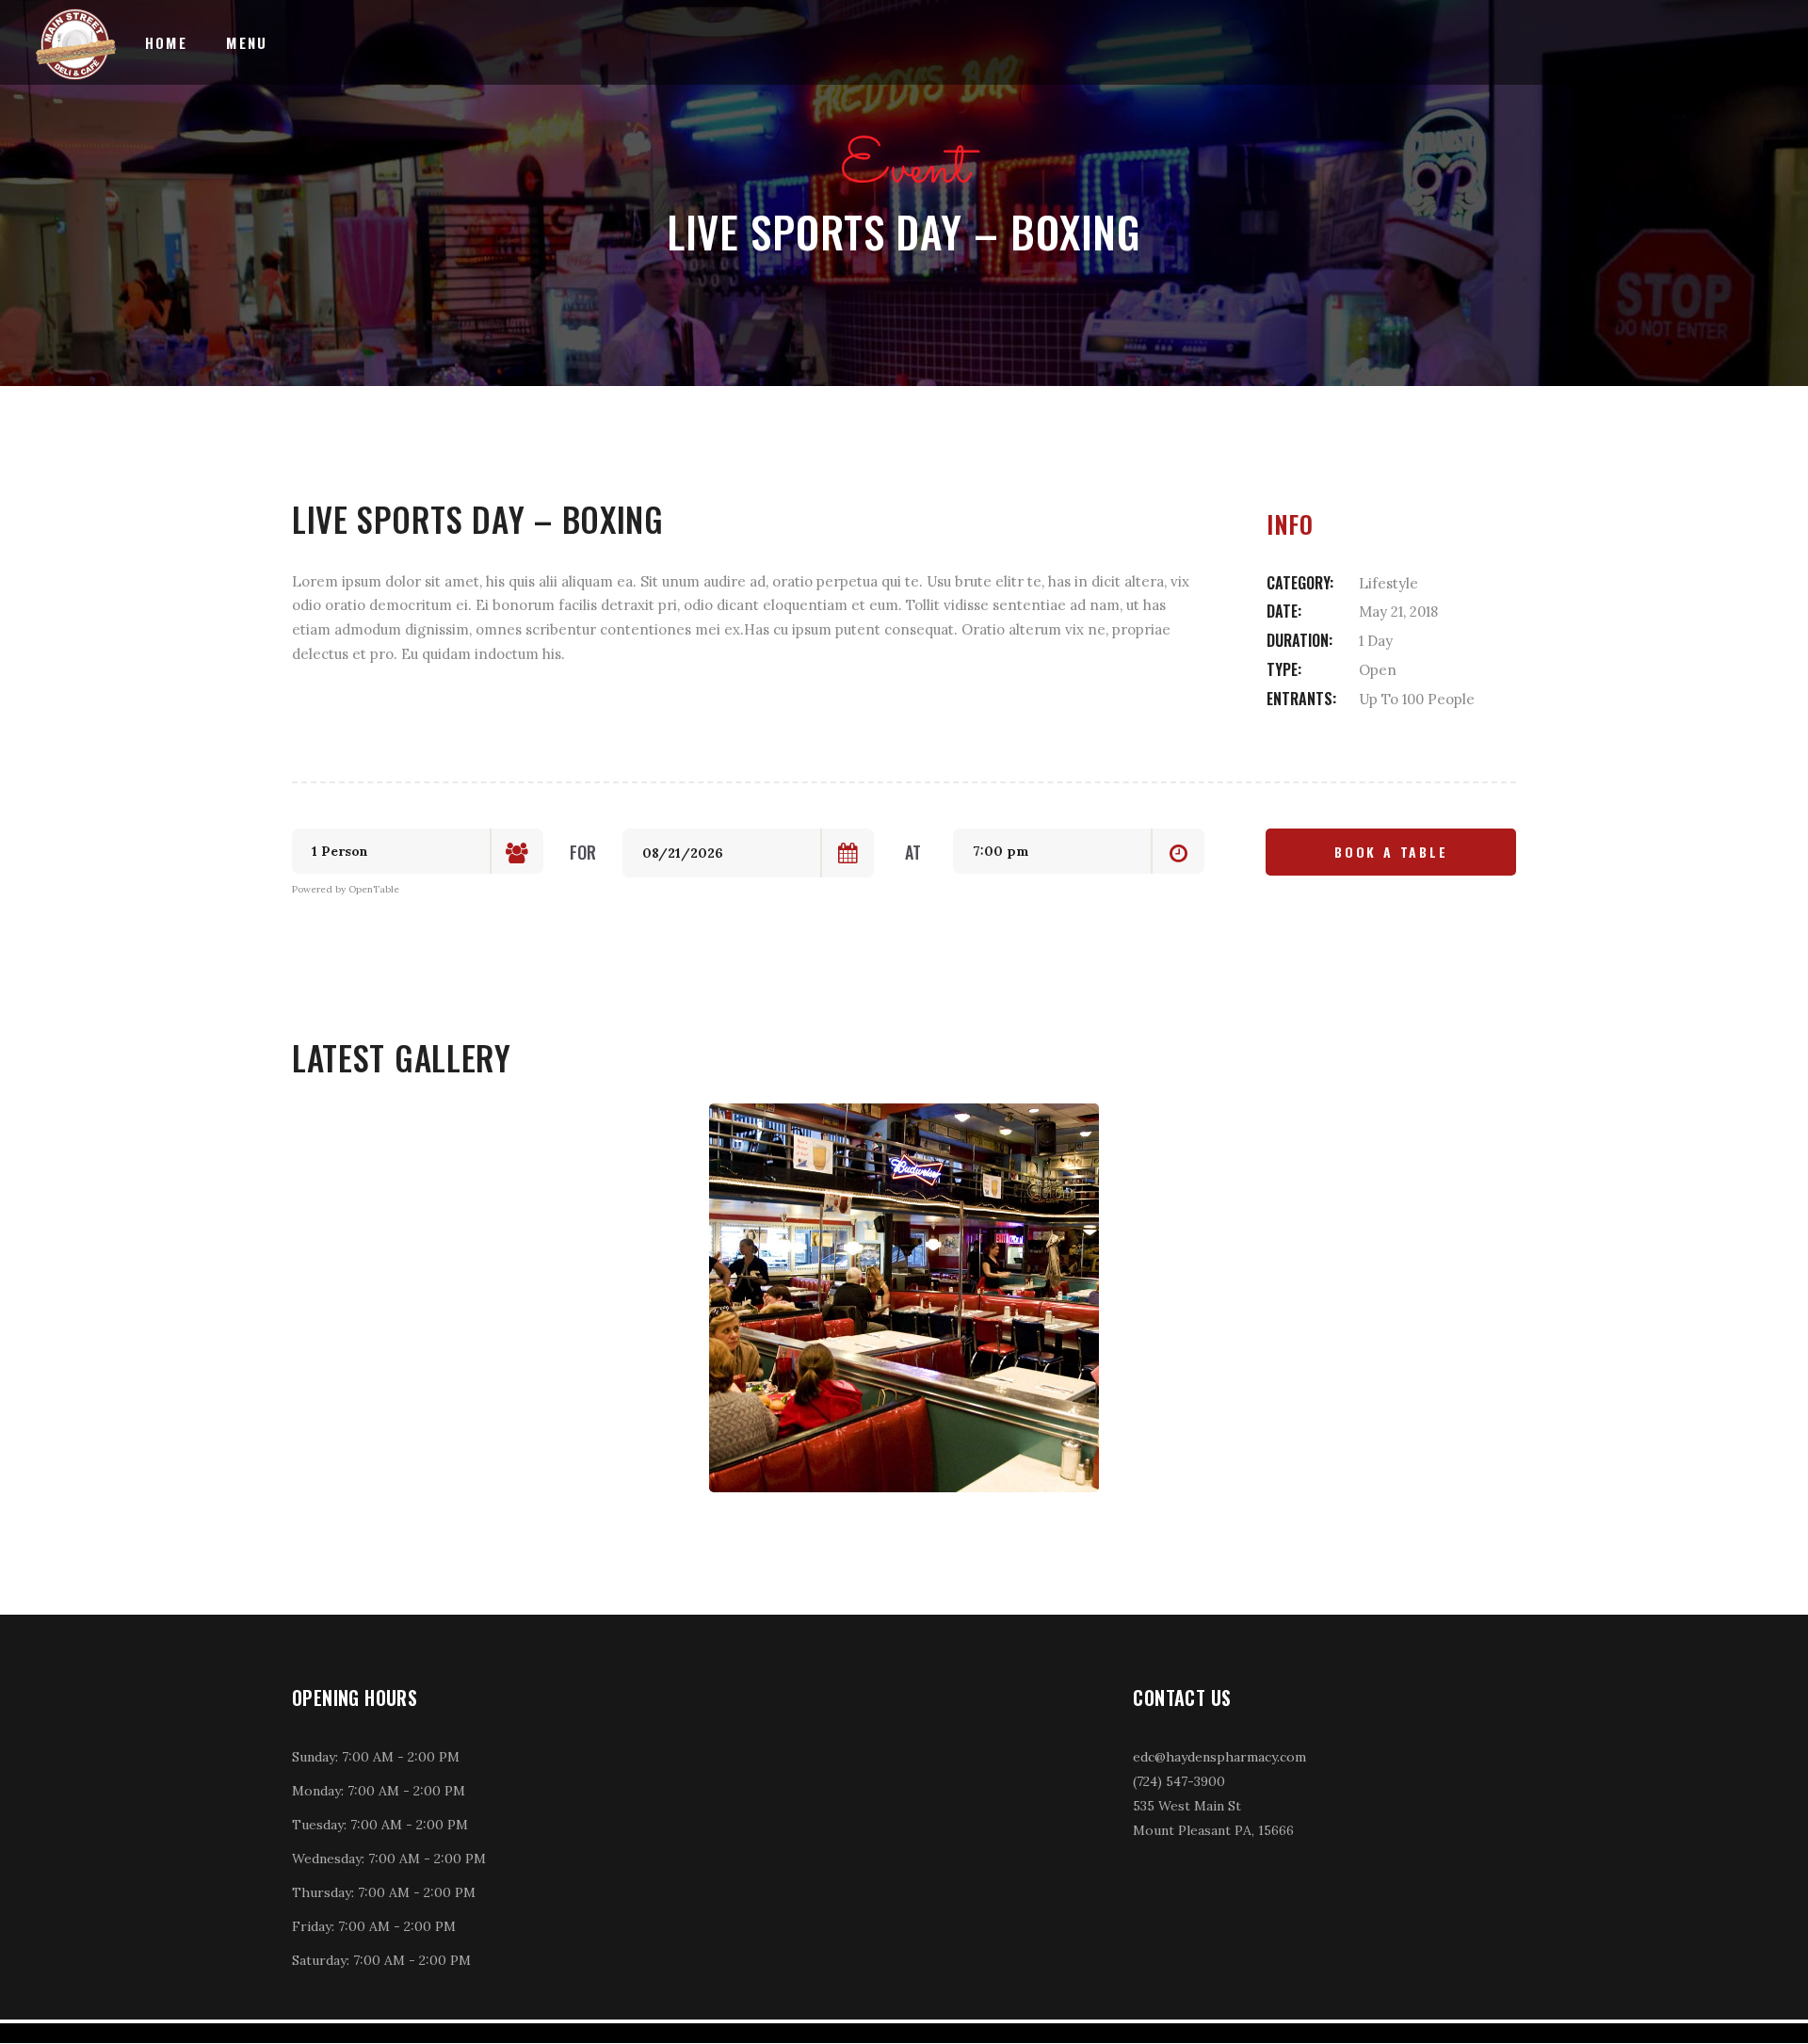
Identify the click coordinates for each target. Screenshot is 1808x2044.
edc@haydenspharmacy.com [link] (1219, 1757)
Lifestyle (1388, 583)
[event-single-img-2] (904, 1298)
